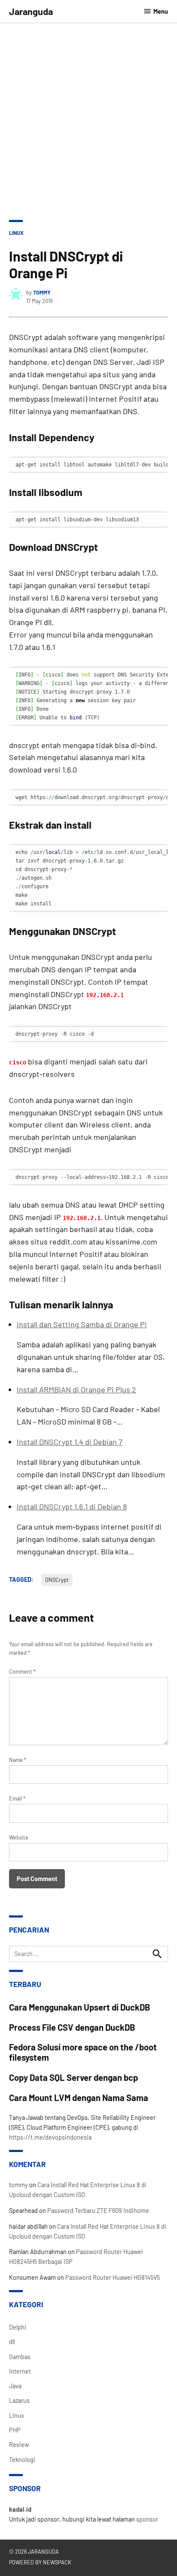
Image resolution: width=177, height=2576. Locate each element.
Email (17, 1798)
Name (18, 1760)
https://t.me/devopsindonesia (50, 2137)
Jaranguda (31, 11)
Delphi (18, 2327)
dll (12, 2342)
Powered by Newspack (40, 2562)
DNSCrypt (57, 1580)
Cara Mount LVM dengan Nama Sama (79, 2098)
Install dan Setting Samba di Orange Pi (82, 1324)
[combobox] (89, 1954)
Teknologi (22, 2460)
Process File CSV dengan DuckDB (72, 2027)
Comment (22, 1671)
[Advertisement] (88, 116)
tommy (42, 292)
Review (19, 2445)
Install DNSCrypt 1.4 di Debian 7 (70, 1442)
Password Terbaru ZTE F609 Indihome (98, 2211)
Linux (16, 233)
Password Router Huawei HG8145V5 (113, 2277)
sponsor (147, 2519)
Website (19, 1837)
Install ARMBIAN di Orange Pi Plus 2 (76, 1389)
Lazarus (19, 2400)
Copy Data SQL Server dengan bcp (73, 2077)
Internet (20, 2371)
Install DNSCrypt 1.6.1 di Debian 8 (72, 1506)
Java (15, 2386)
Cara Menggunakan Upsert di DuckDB (80, 2007)
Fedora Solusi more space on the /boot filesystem (83, 2052)
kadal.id (20, 2509)
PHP (15, 2430)
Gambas (20, 2357)
